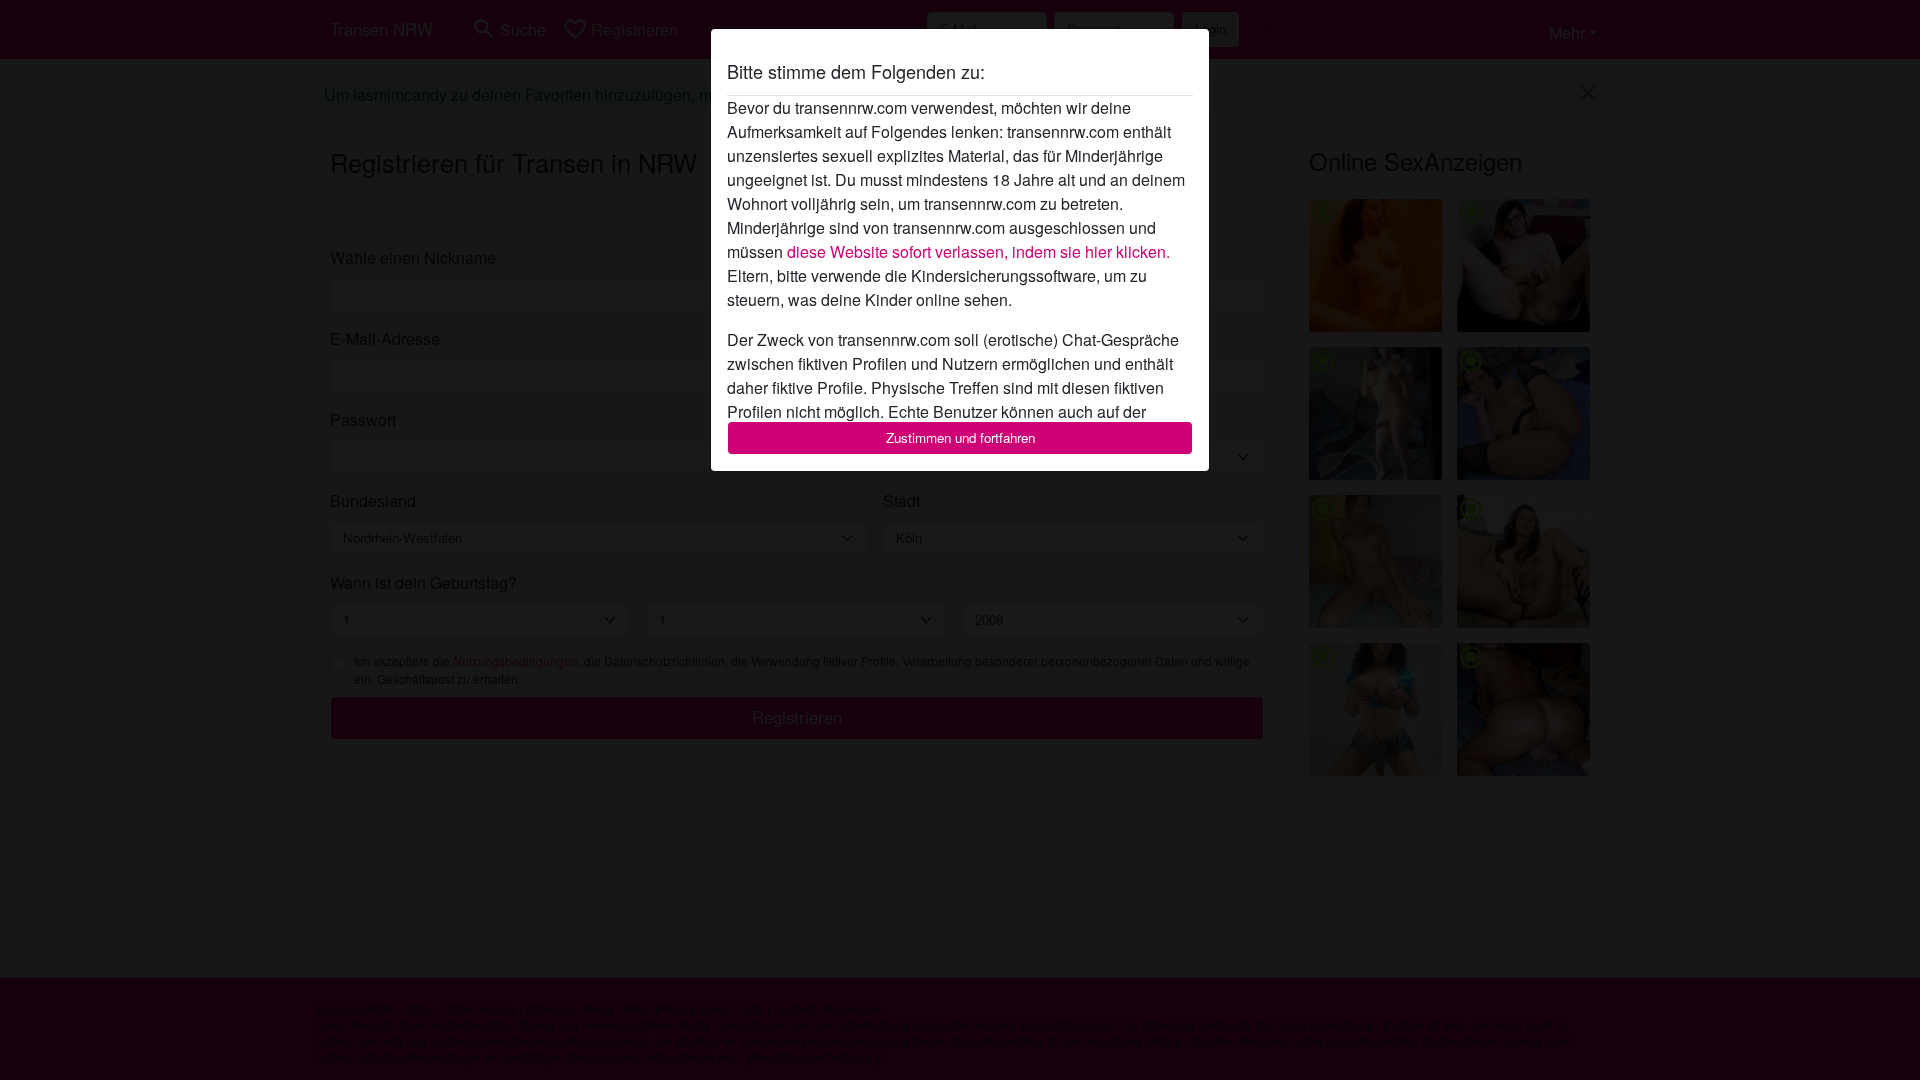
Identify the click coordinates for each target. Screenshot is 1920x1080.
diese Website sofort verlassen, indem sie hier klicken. (978, 251)
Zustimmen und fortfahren (960, 437)
